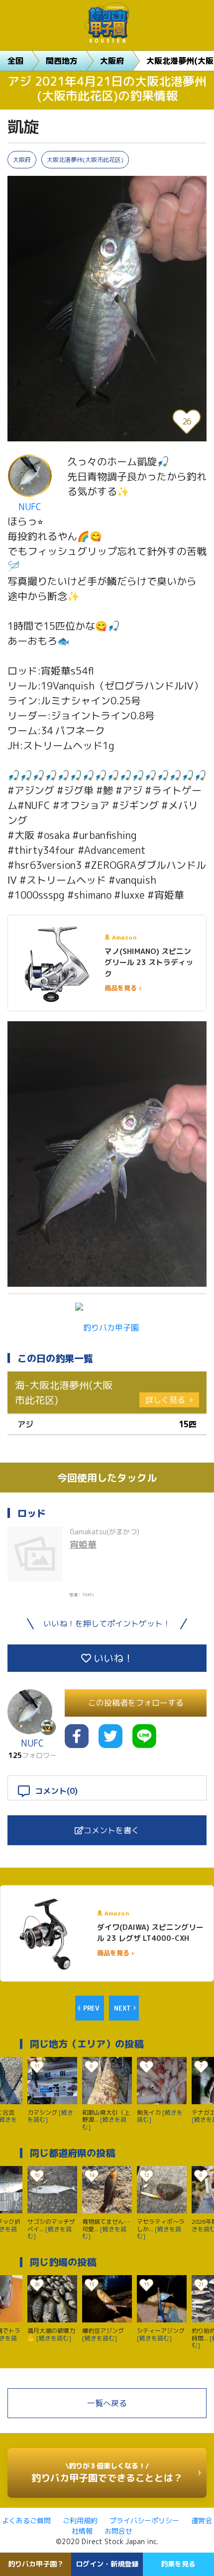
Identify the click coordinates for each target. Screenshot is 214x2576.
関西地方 (62, 61)
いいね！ (112, 1658)
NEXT (122, 2008)
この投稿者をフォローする (136, 1703)
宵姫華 (83, 1545)
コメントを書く (111, 1830)
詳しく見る (165, 1400)
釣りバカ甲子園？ (36, 2564)
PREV (91, 2008)
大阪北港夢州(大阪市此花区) (85, 160)
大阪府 (112, 61)
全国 (15, 61)
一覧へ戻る (107, 2403)
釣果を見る (178, 2564)
